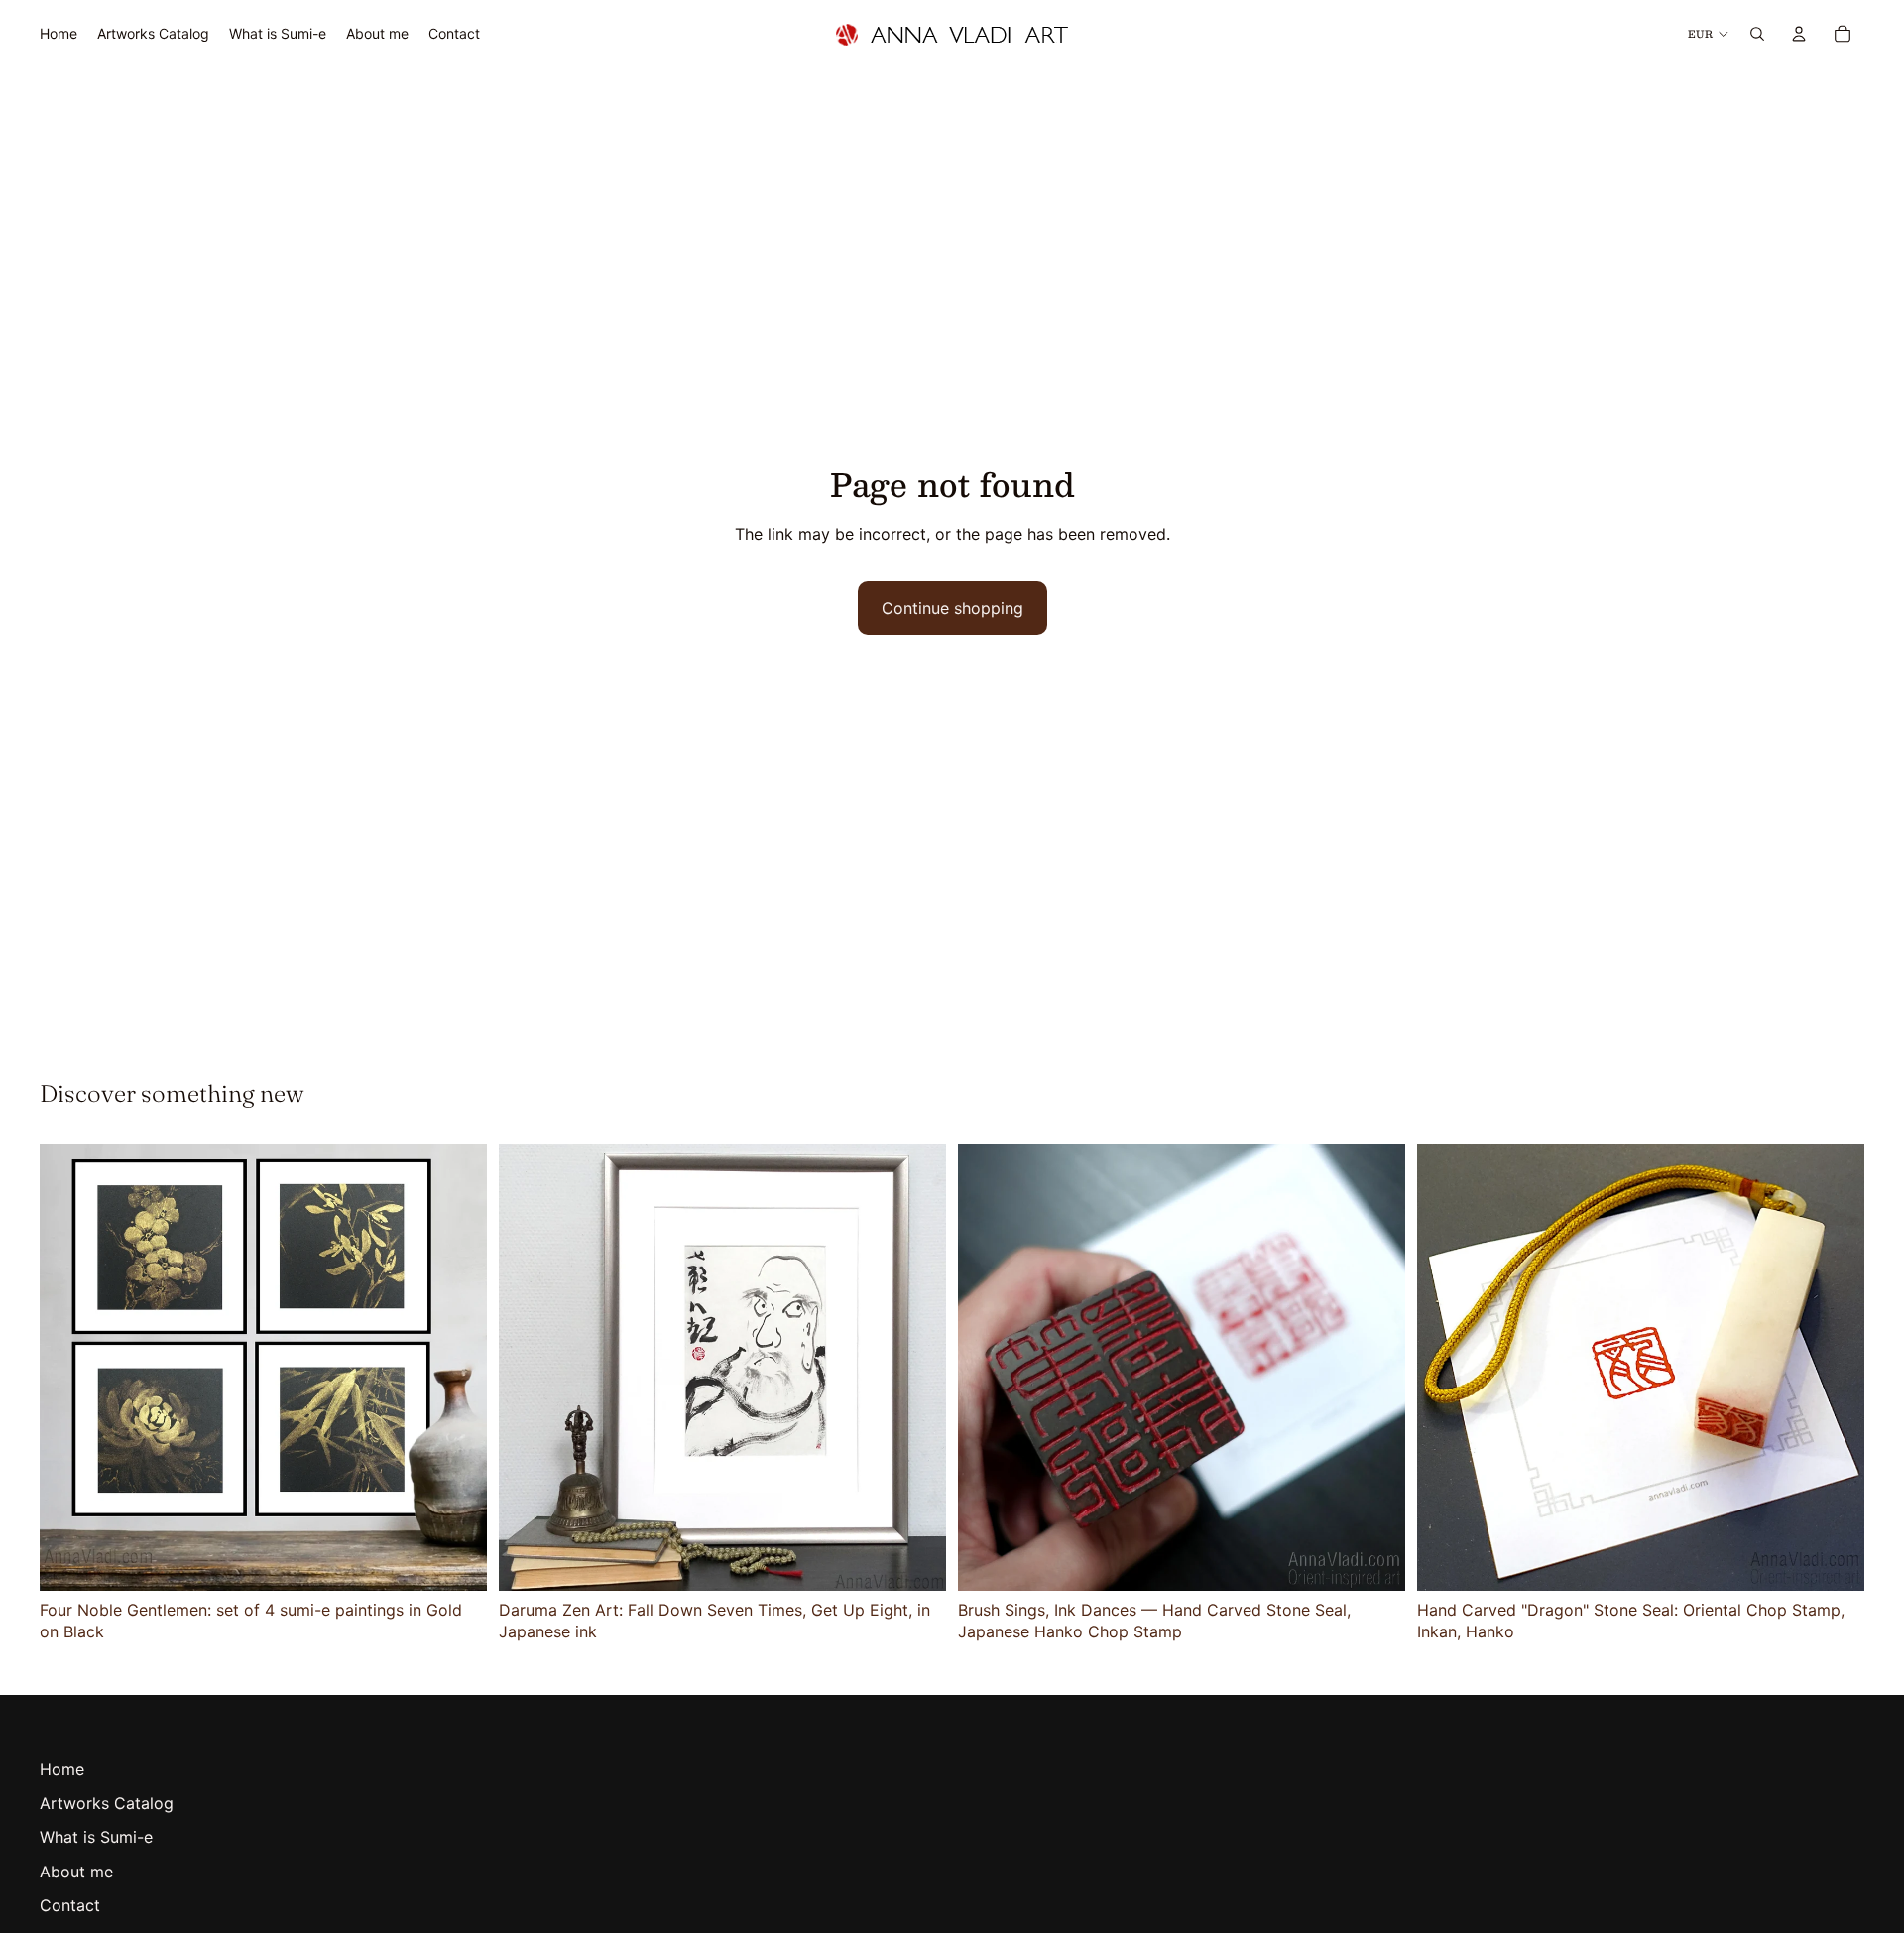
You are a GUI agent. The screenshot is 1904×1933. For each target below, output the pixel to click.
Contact (70, 1905)
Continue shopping (952, 608)
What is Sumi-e (96, 1837)
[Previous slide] (69, 1367)
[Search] (1757, 34)
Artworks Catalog (107, 1803)
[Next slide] (457, 1367)
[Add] (456, 1560)
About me (76, 1872)
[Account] (1799, 34)
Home (62, 1769)
